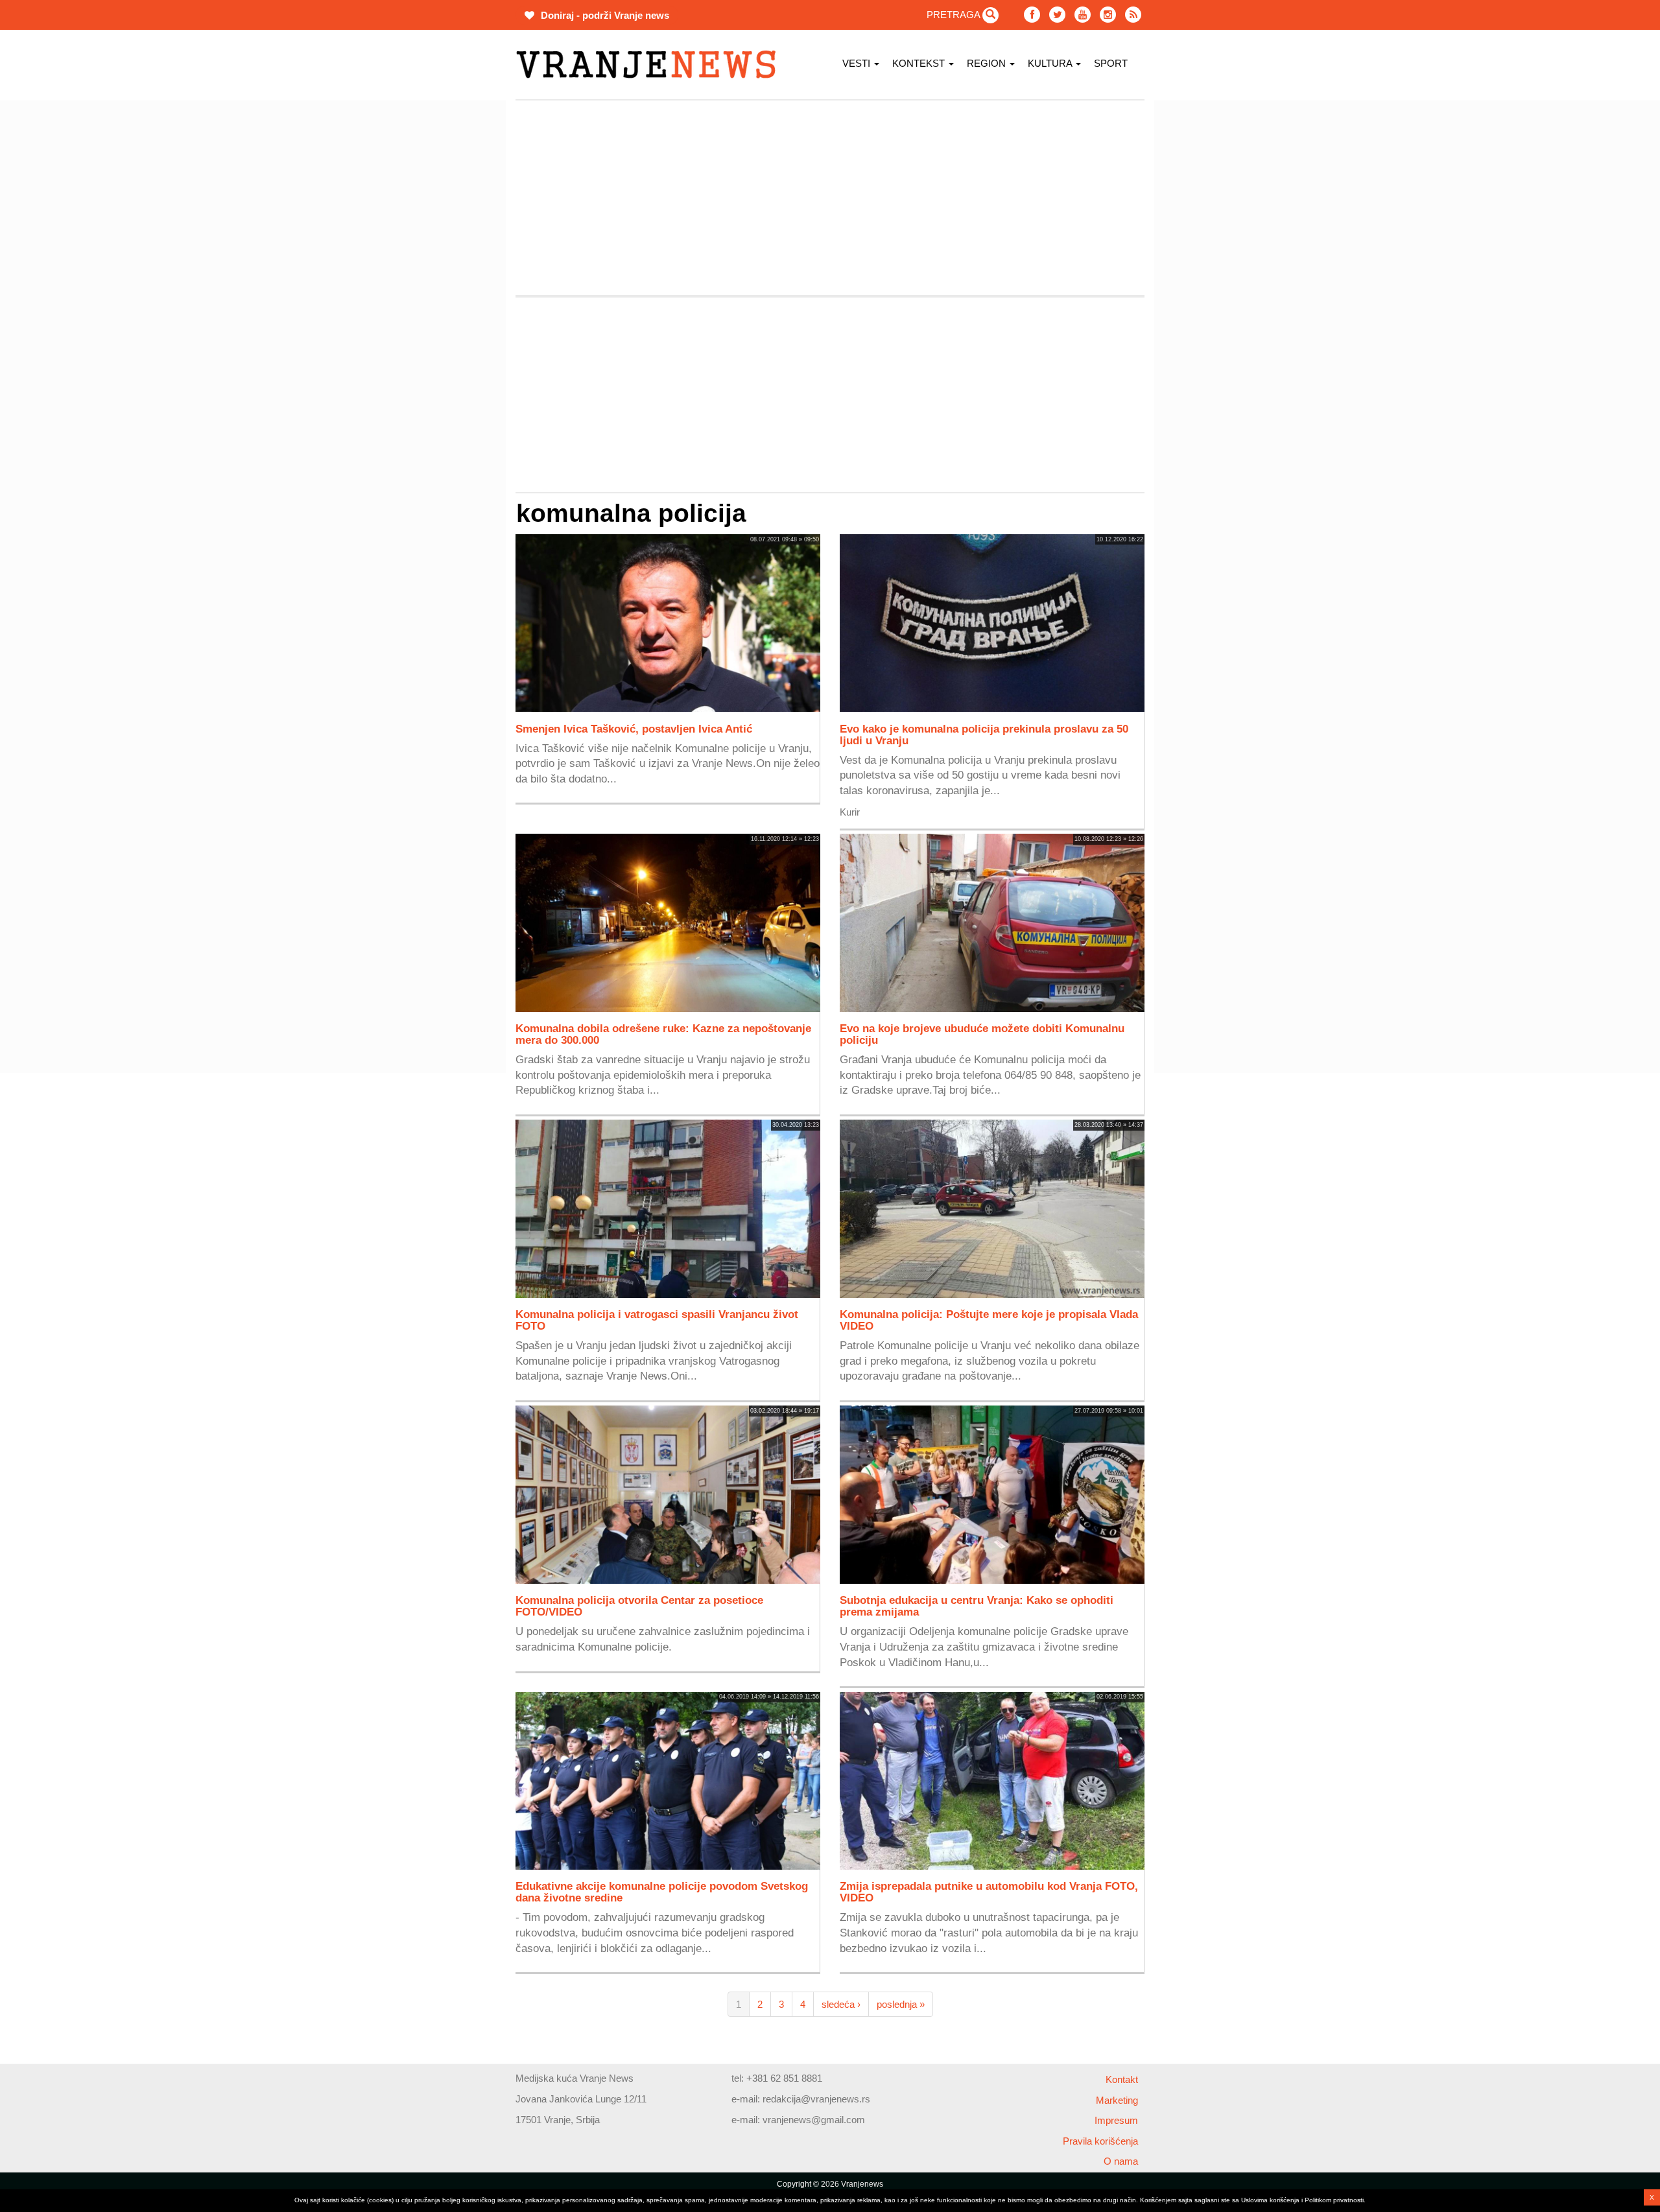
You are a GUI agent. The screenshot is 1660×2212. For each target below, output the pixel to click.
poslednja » (901, 2004)
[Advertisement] (454, 295)
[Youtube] (1083, 15)
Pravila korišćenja (1100, 2141)
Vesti (858, 63)
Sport (1111, 63)
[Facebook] (1032, 15)
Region (988, 63)
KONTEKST (920, 63)
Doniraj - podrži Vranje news (604, 15)
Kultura (1051, 63)
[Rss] (1133, 15)
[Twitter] (1057, 15)
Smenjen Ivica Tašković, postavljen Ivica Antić (634, 729)
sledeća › (841, 2004)
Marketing (1117, 2100)
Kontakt (1122, 2079)
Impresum (1116, 2120)
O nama (1121, 2161)
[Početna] (651, 65)
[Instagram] (1108, 15)
